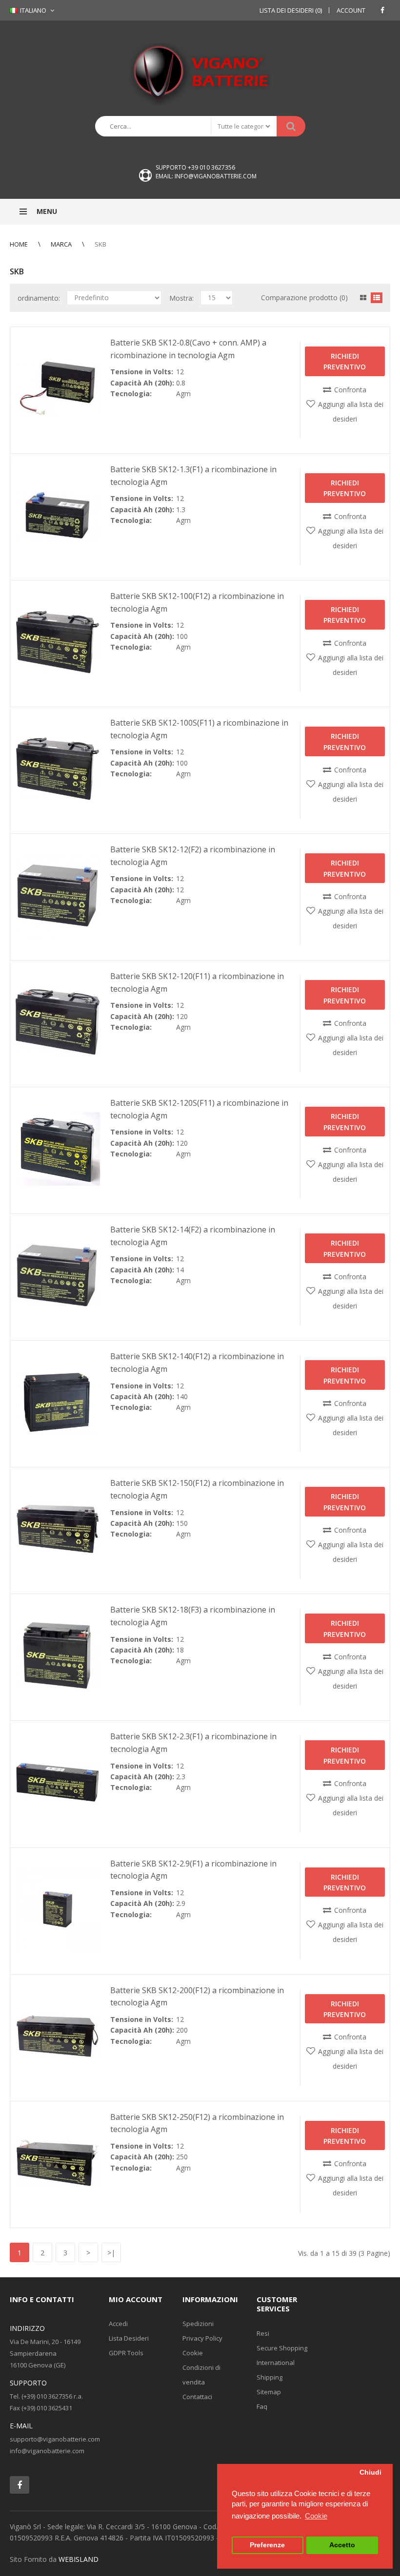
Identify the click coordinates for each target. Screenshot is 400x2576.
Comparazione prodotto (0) (304, 298)
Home (19, 244)
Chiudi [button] (370, 2472)
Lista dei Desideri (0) (291, 10)
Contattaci (197, 2397)
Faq (262, 2406)
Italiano (32, 10)
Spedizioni (198, 2324)
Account (351, 10)
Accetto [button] (342, 2545)
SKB (100, 244)
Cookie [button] (316, 2516)
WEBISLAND (79, 2559)
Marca (61, 244)
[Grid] (363, 298)
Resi (263, 2333)
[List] (377, 298)
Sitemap (269, 2392)
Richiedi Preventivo (345, 361)
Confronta (350, 390)
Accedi (118, 2324)
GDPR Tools (126, 2353)
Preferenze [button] (267, 2545)
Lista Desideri (129, 2338)
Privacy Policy (202, 2338)
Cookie (193, 2353)
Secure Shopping (282, 2348)
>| (111, 2253)
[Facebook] (382, 10)
